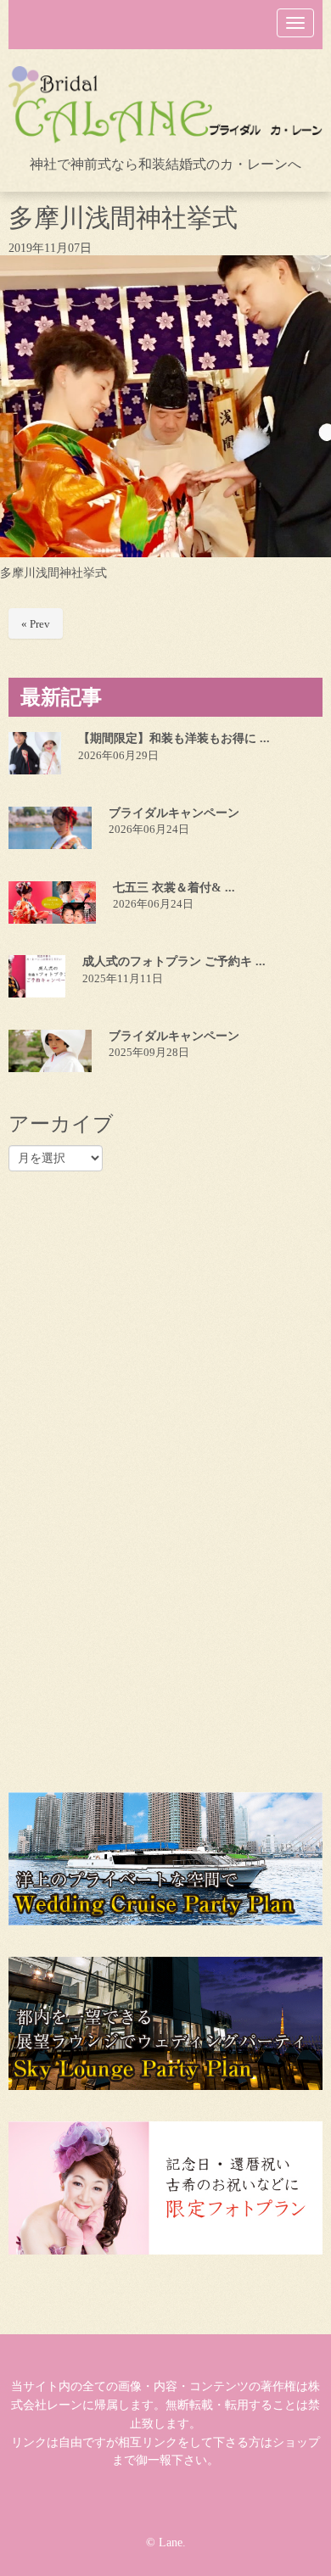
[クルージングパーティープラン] (165, 1858)
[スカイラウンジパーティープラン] (165, 2023)
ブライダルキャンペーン (174, 812)
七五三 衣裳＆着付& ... (174, 887)
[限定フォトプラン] (165, 2187)
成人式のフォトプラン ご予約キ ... (174, 961)
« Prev (36, 623)
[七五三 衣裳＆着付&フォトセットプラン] (52, 902)
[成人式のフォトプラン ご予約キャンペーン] (37, 975)
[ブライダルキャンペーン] (50, 827)
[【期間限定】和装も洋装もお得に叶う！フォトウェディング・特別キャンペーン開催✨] (35, 752)
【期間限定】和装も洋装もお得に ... (174, 738)
